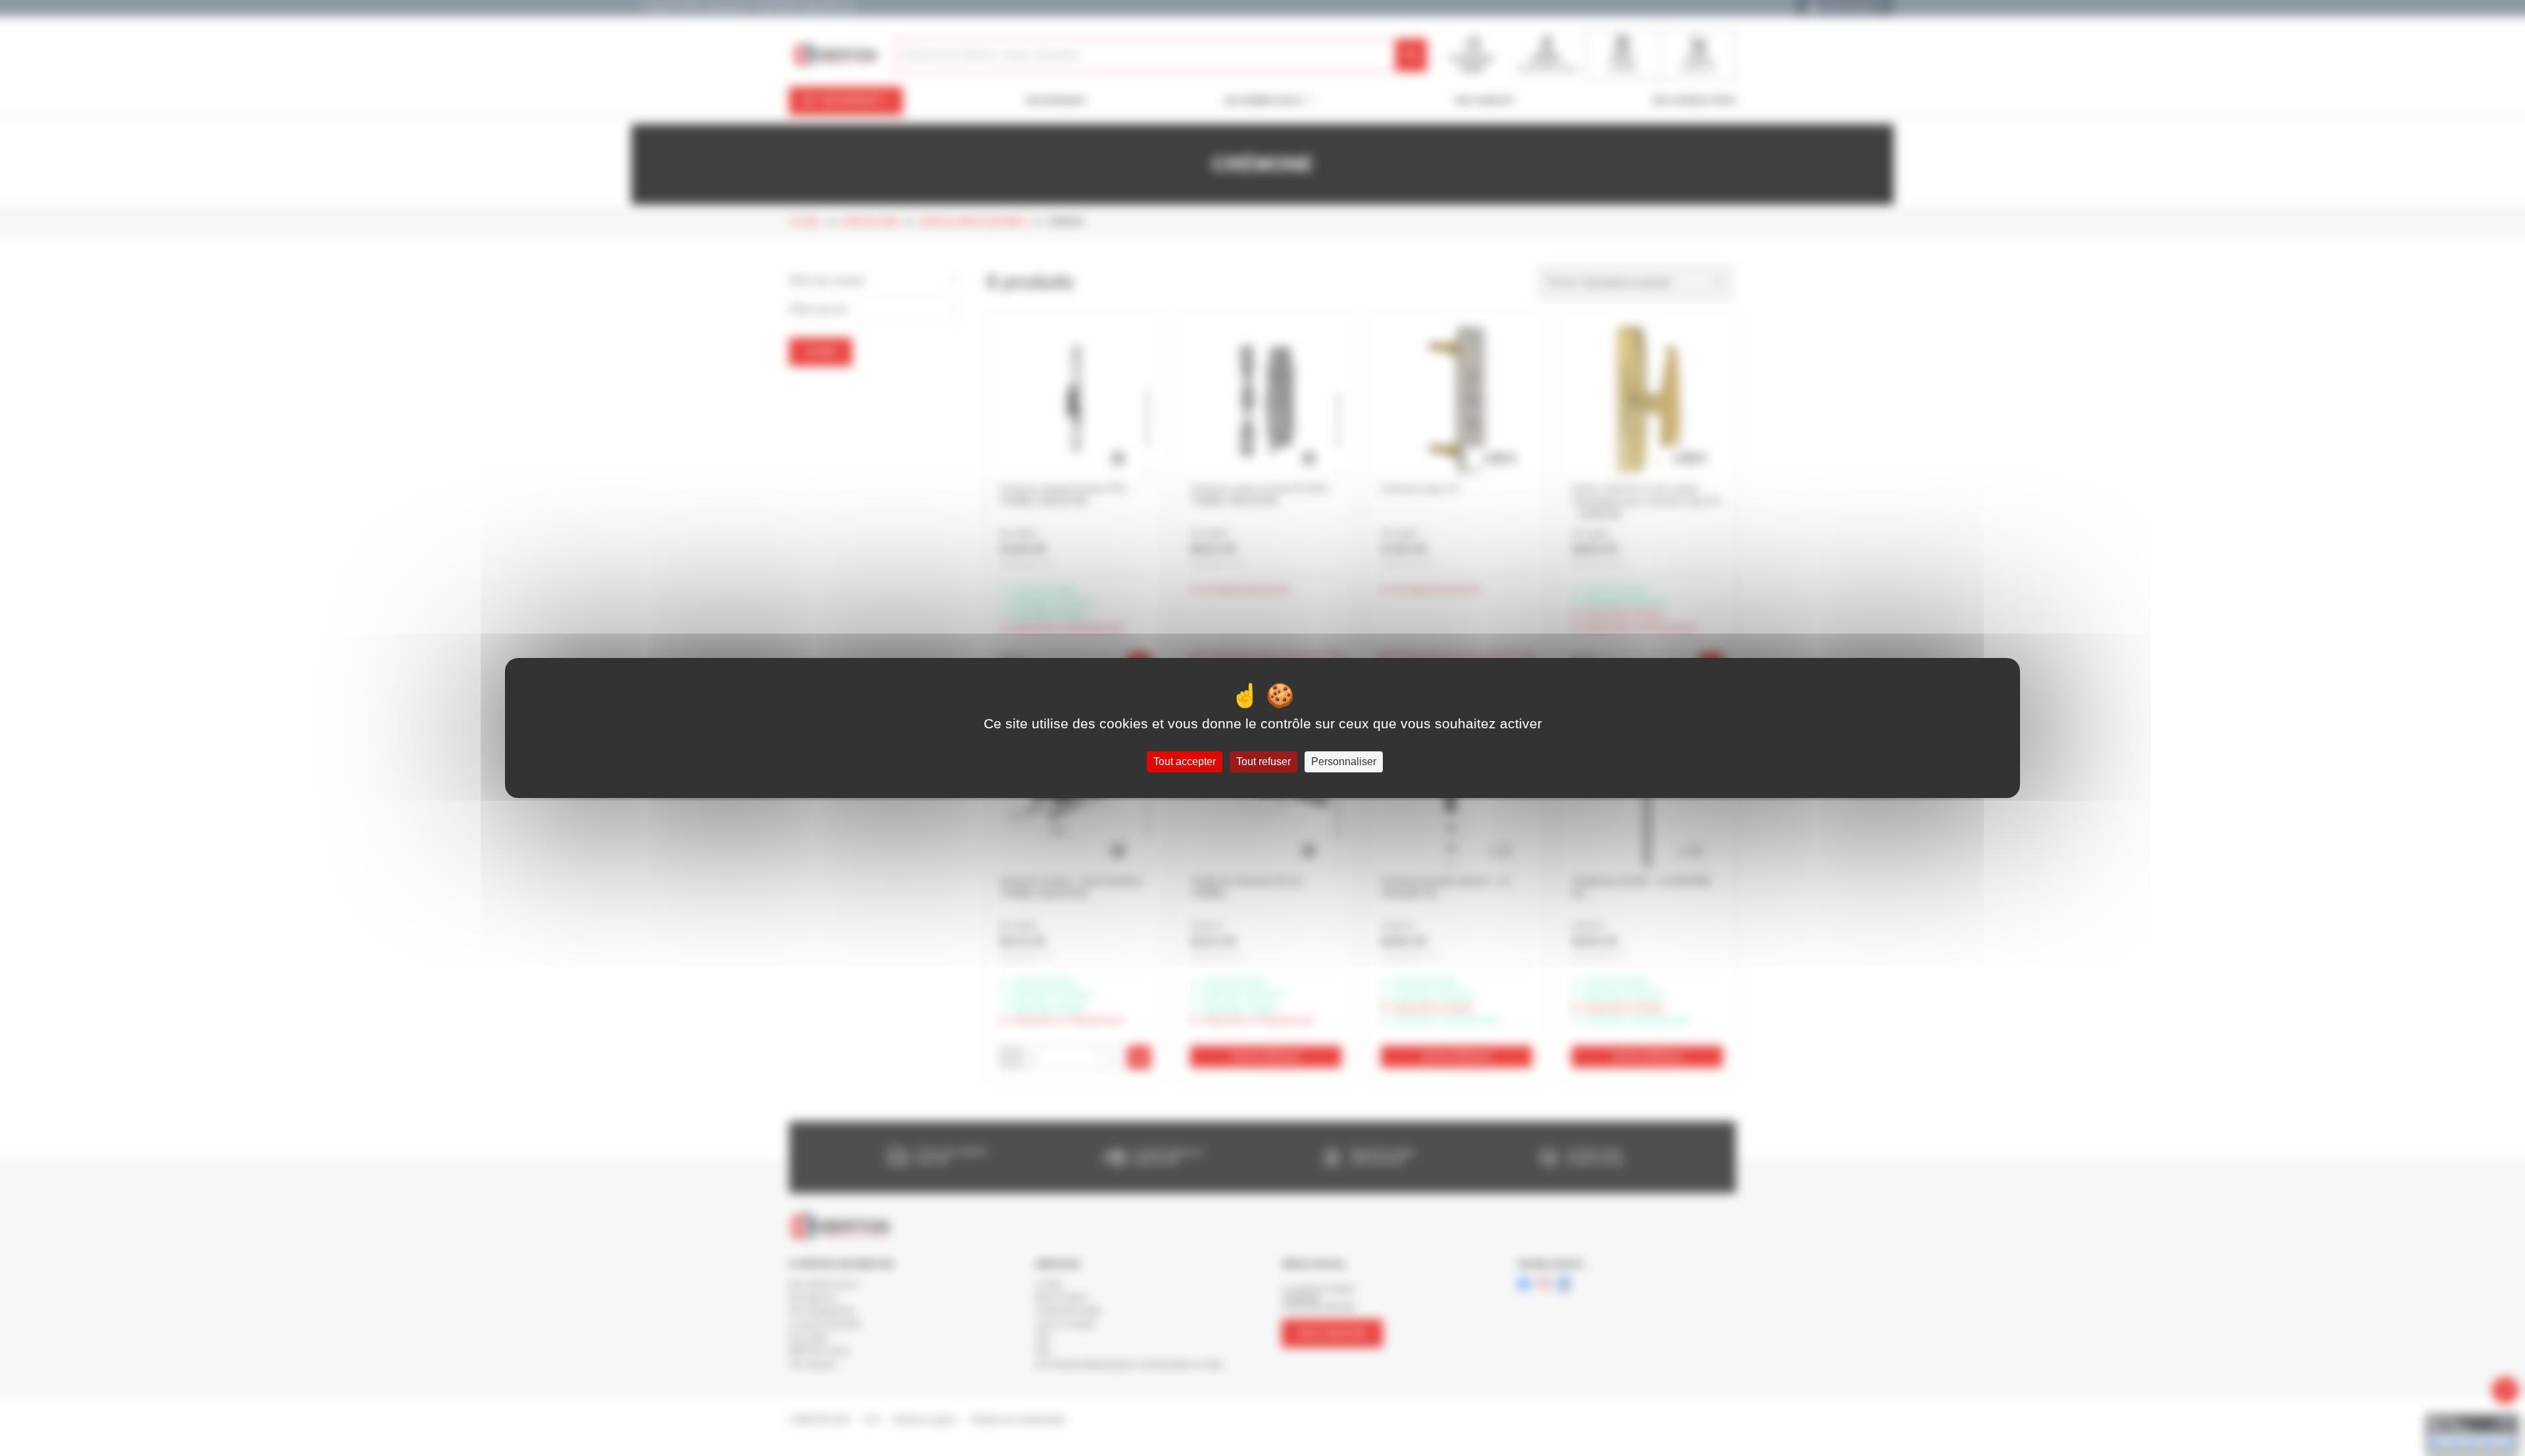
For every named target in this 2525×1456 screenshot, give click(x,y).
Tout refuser (1263, 762)
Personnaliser (1344, 762)
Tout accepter (1185, 762)
